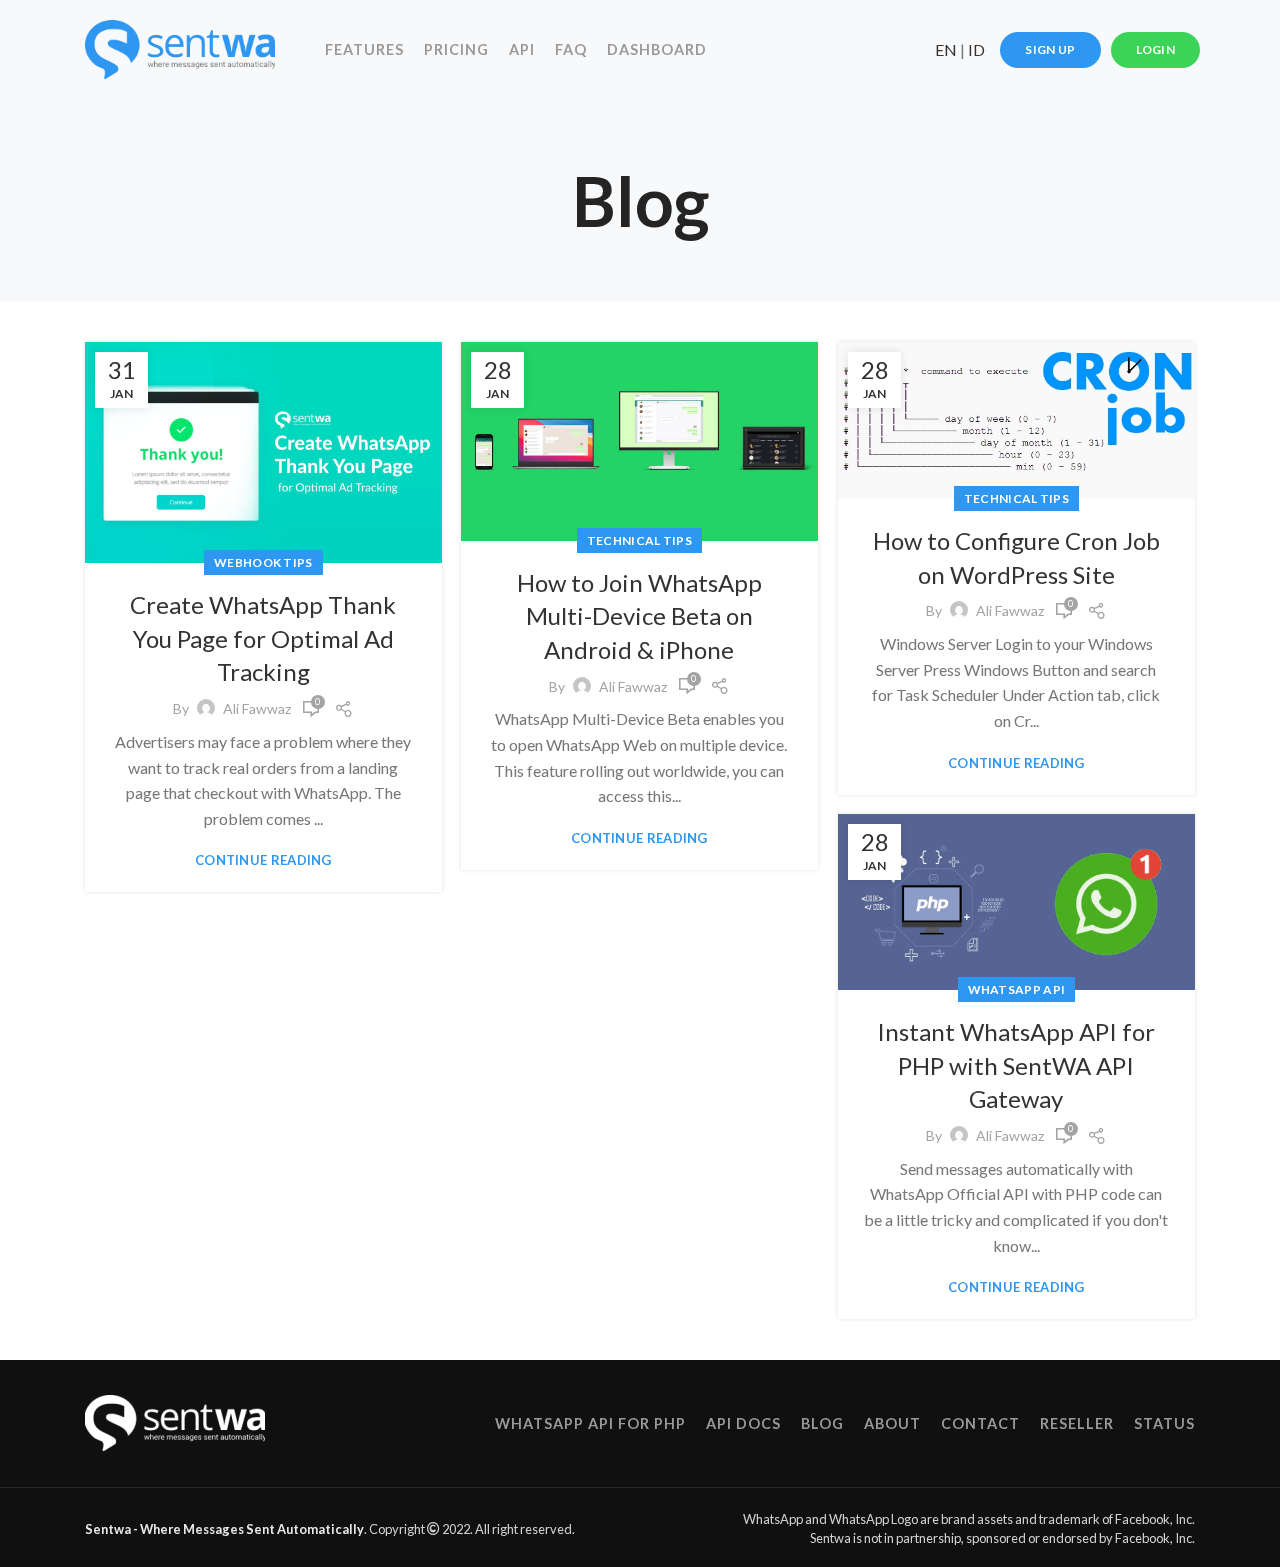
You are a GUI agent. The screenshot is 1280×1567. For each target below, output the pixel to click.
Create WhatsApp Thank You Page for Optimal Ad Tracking (263, 638)
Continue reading (263, 860)
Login (1156, 49)
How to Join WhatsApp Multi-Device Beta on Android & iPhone (639, 616)
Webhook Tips (263, 562)
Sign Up (1050, 49)
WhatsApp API (1017, 989)
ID (976, 49)
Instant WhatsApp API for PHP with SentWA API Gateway (1016, 1065)
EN (946, 49)
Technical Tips (639, 540)
